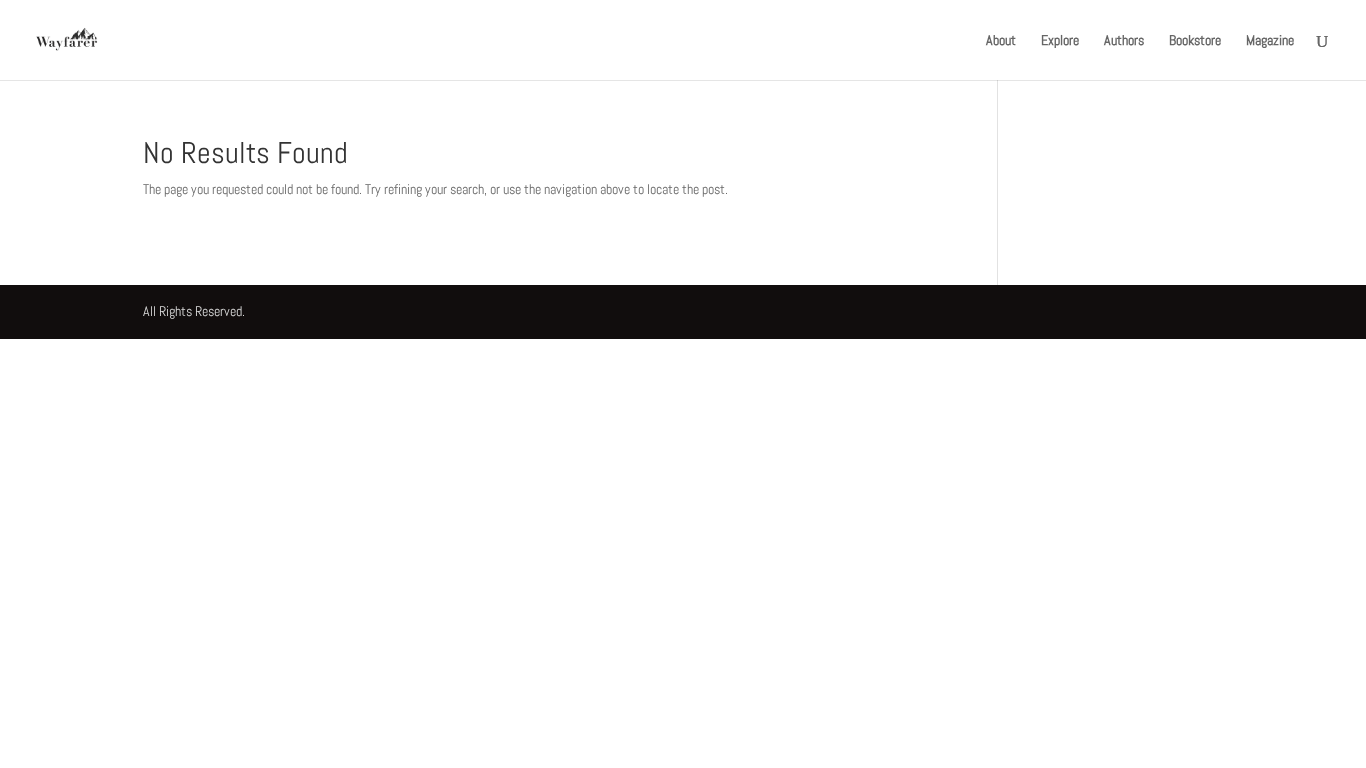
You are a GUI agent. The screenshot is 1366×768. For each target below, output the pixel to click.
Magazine (1270, 41)
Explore (1060, 41)
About (1001, 41)
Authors (1124, 41)
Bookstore (1195, 41)
